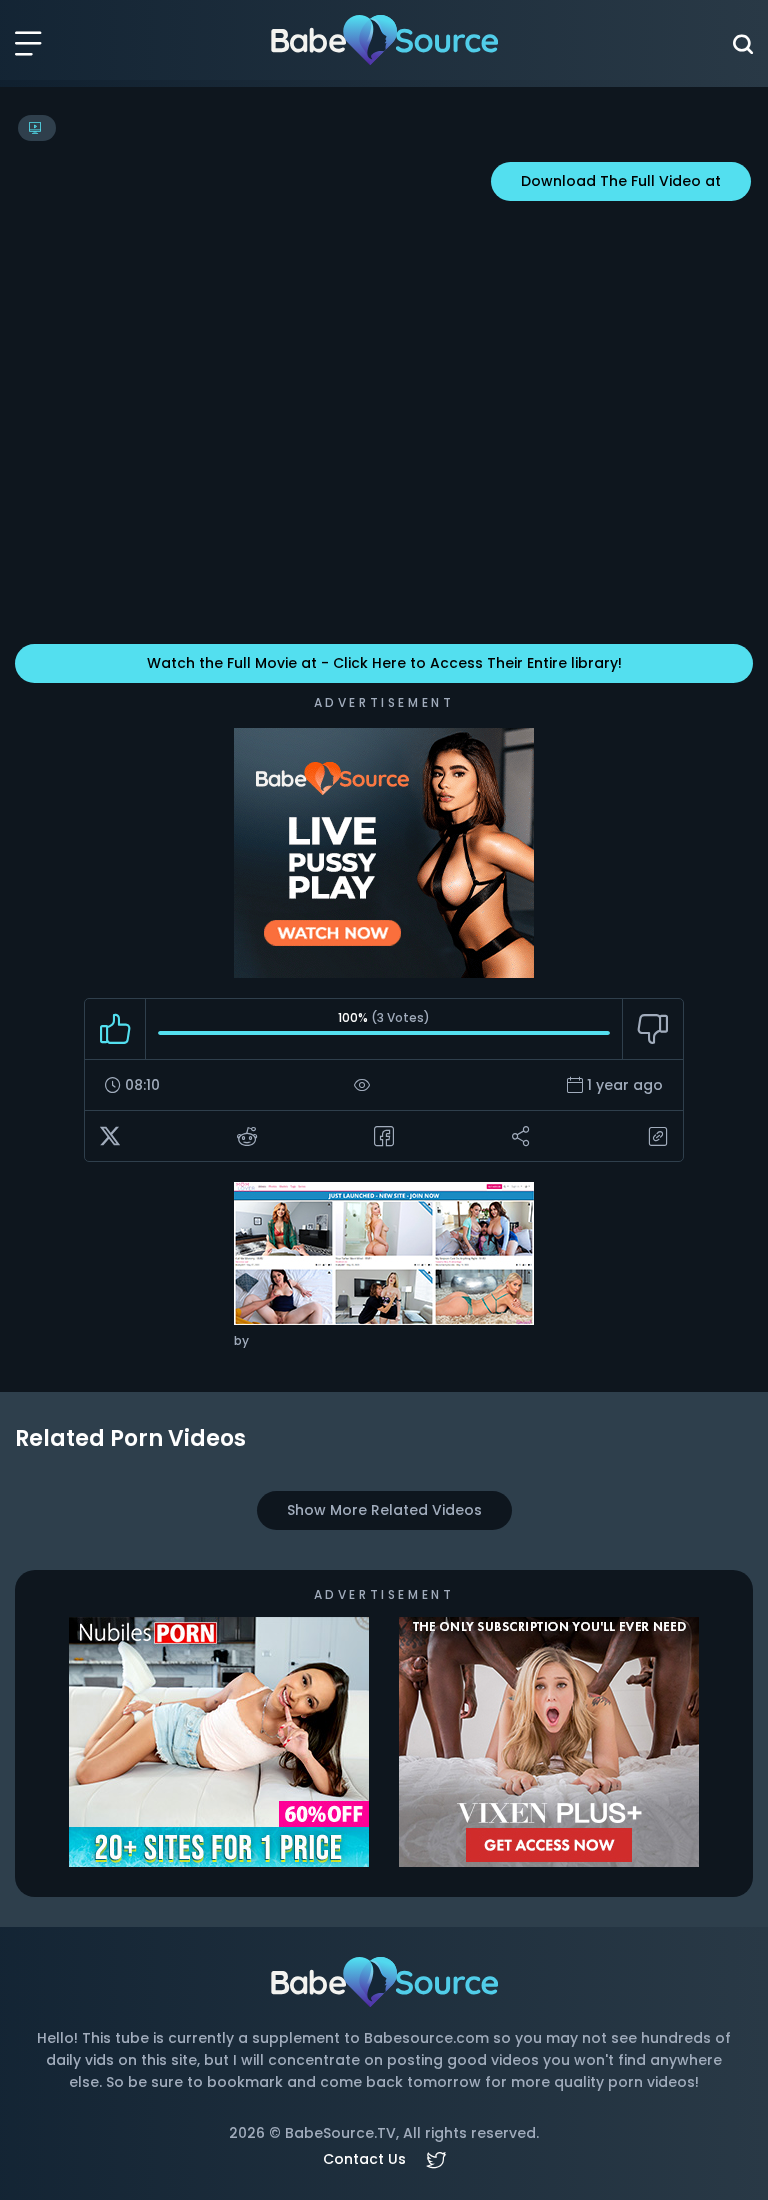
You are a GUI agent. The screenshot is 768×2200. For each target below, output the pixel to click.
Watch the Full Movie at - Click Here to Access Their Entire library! (384, 663)
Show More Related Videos (384, 1510)
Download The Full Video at (621, 181)
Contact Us (364, 2159)
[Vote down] (652, 1029)
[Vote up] (115, 1029)
